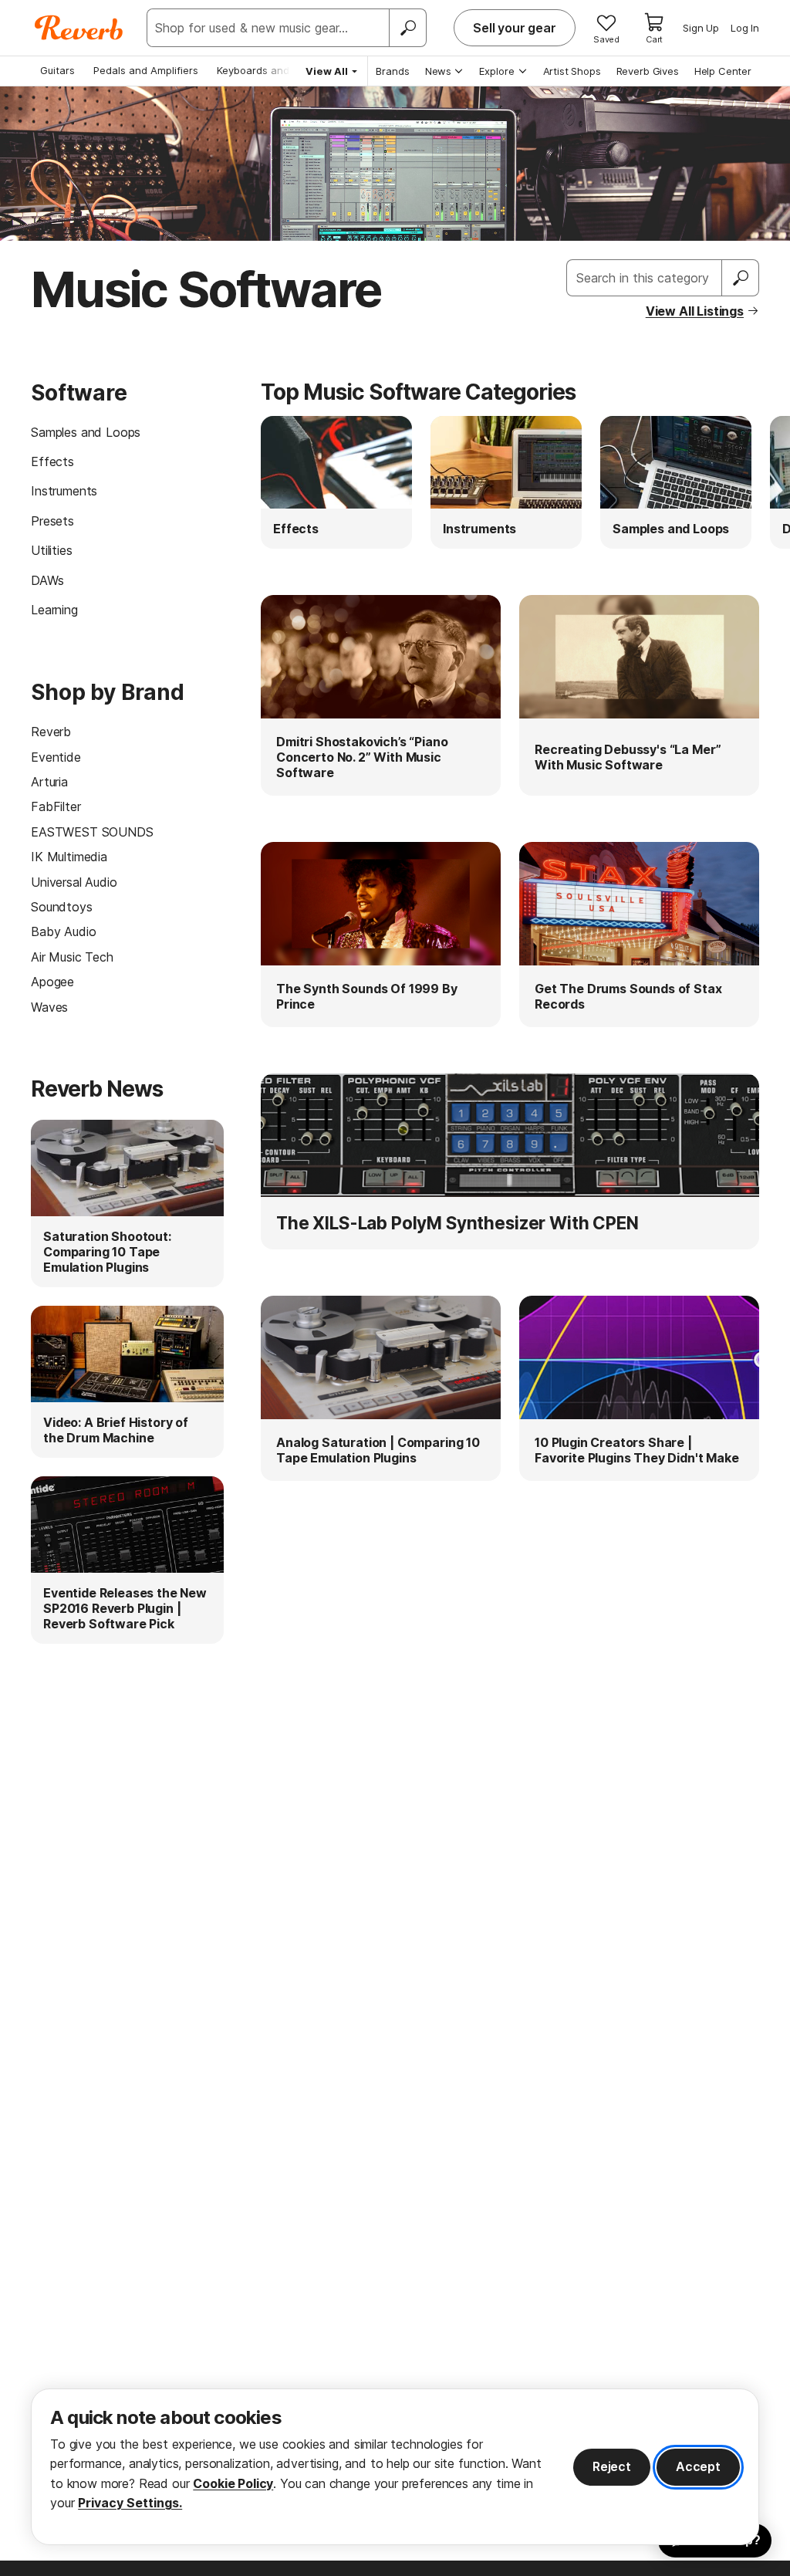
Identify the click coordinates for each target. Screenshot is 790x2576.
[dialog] (395, 2467)
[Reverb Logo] (79, 28)
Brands (393, 71)
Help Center (723, 71)
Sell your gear (515, 28)
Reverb (51, 732)
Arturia (49, 782)
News (438, 71)
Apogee (52, 982)
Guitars (57, 70)
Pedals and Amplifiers (146, 70)
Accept (698, 2466)
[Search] (407, 28)
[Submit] (741, 278)
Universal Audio (74, 882)
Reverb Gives (648, 71)
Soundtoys (62, 907)
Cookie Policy (233, 2483)
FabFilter (56, 806)
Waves (49, 1007)
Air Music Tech (72, 957)
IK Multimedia (69, 857)
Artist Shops (572, 71)
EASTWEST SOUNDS (92, 832)
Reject (612, 2466)
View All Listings (695, 311)
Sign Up (701, 28)
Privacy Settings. (130, 2503)
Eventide (56, 757)
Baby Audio (63, 931)
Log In (745, 28)
